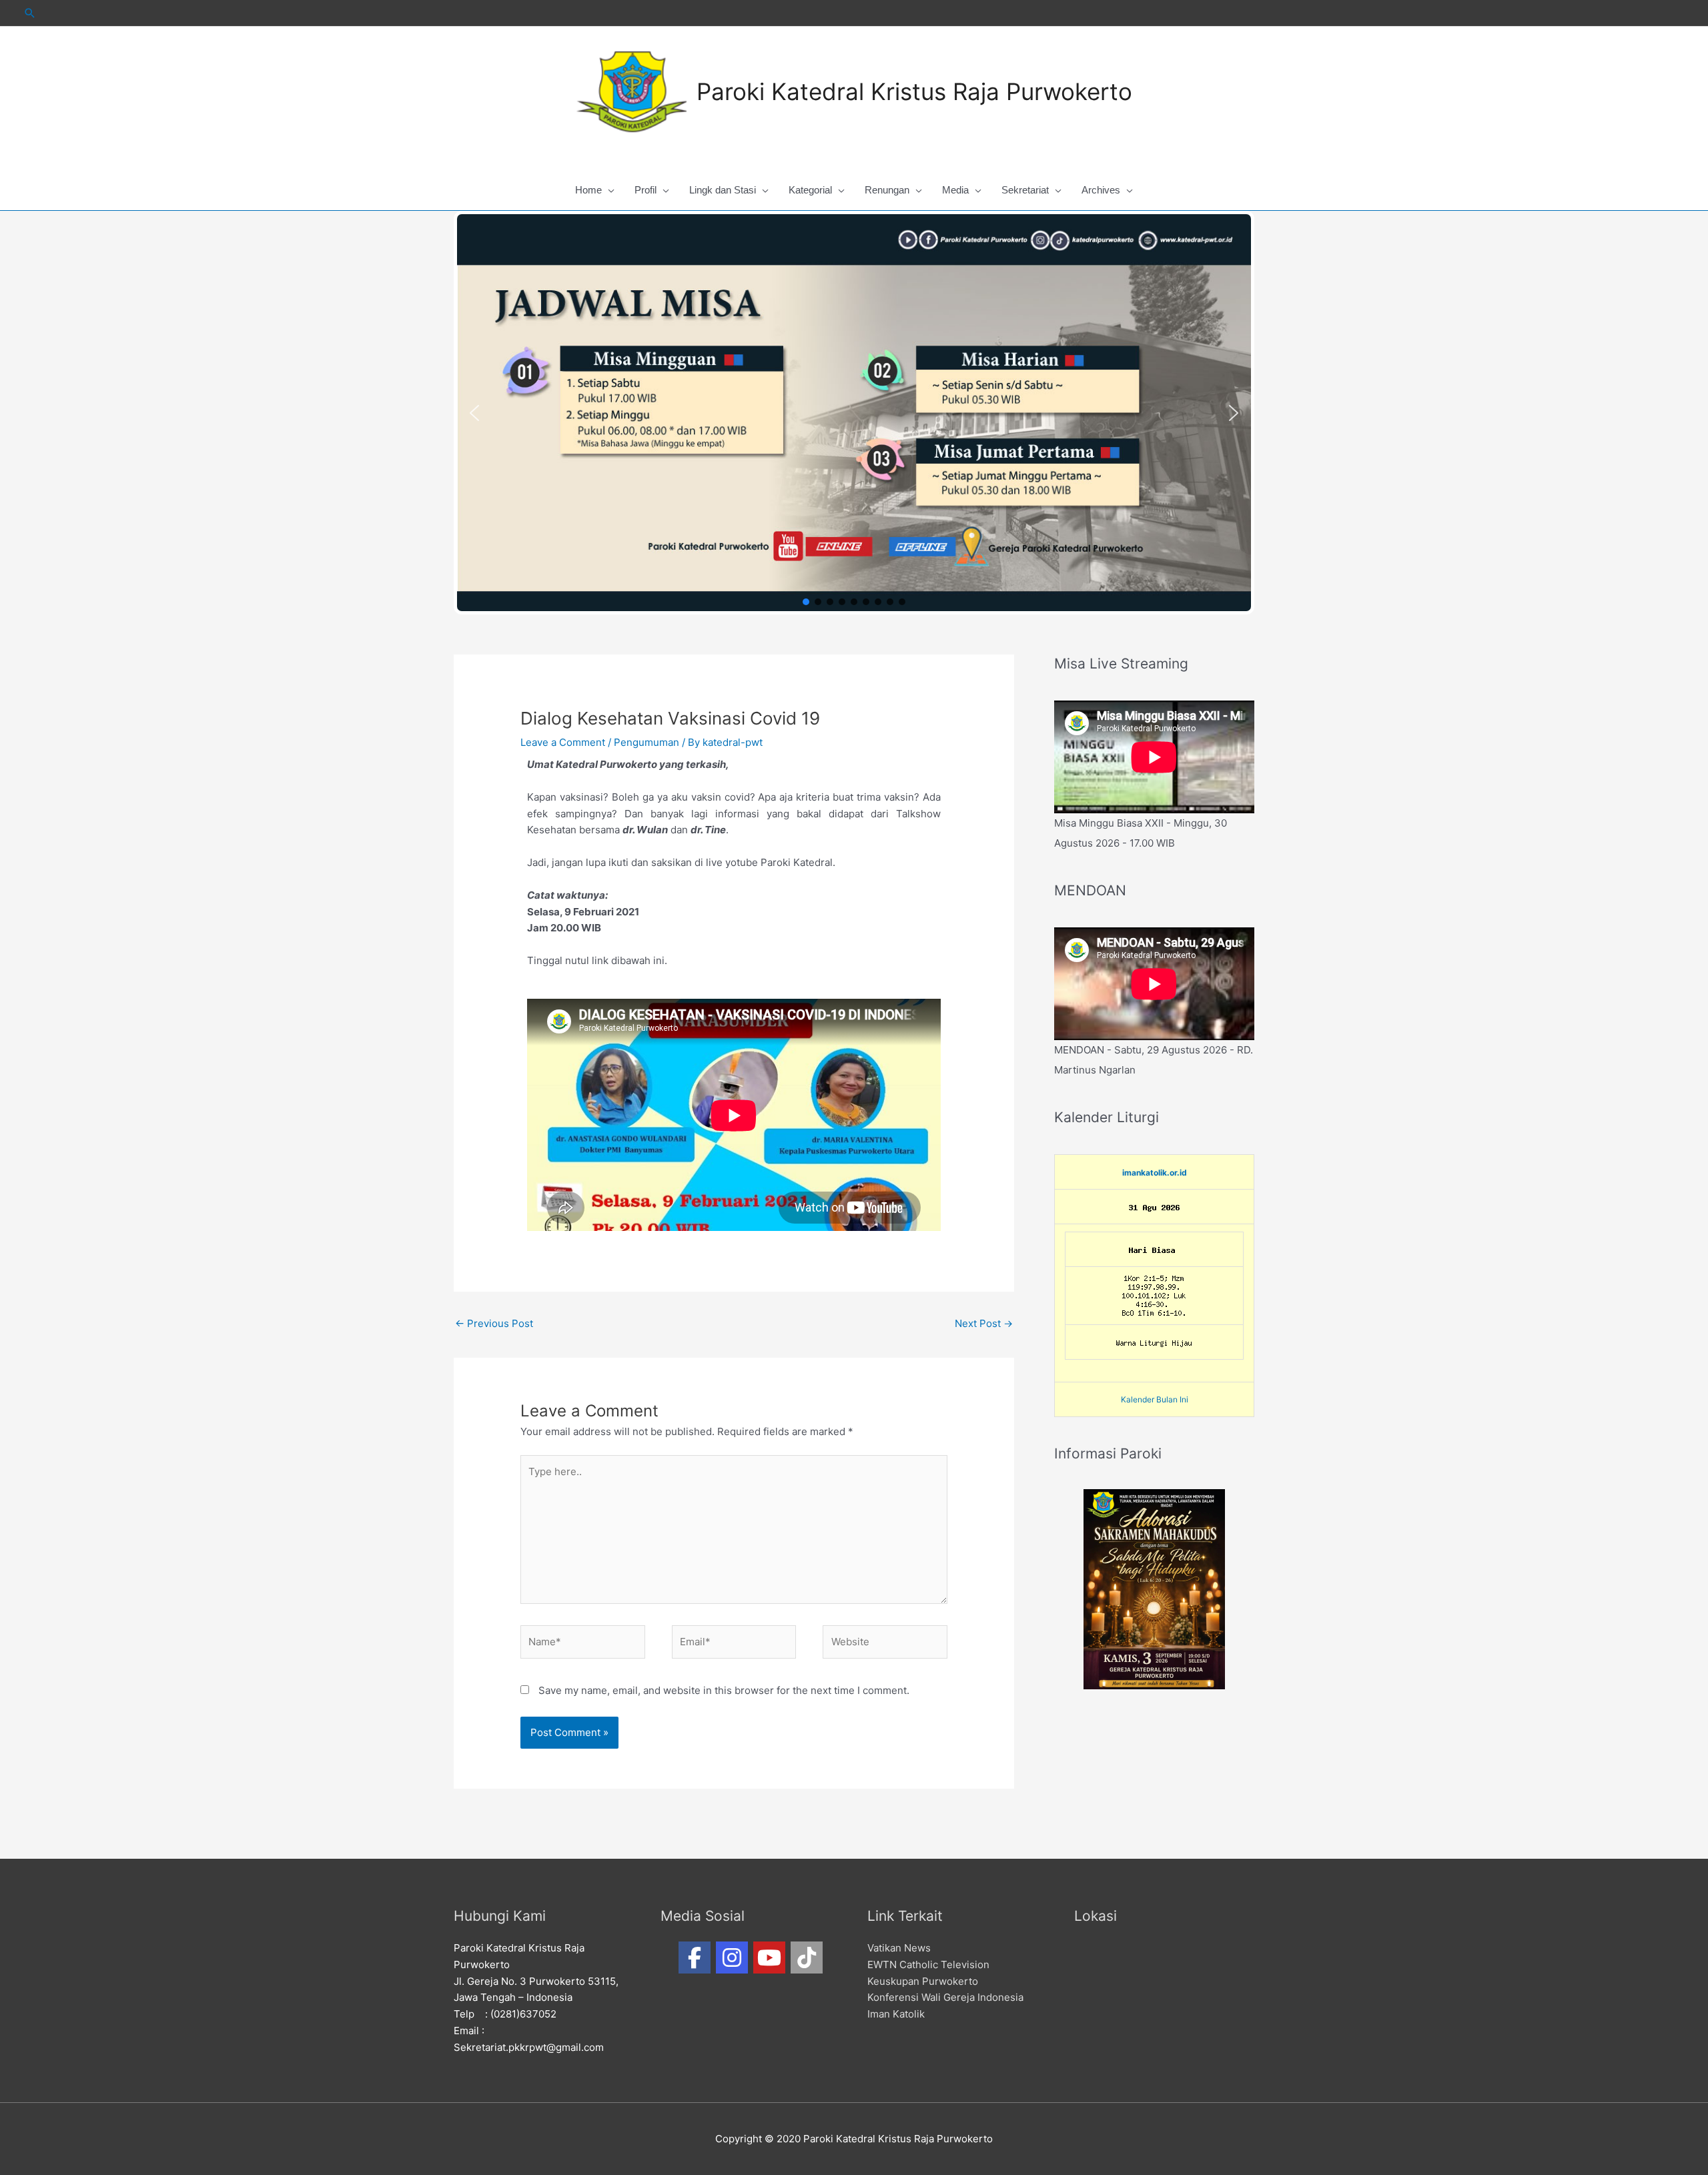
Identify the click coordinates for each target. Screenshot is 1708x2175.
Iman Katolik (896, 2014)
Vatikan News (899, 1948)
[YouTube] (769, 1957)
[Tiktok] (807, 1957)
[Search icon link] (30, 13)
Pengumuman (647, 742)
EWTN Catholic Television (928, 1965)
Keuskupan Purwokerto (923, 1981)
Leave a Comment (563, 742)
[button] (474, 413)
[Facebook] (695, 1957)
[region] (854, 413)
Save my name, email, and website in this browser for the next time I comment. (724, 1690)
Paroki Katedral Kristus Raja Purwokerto (914, 91)
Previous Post (494, 1323)
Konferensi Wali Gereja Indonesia (945, 1997)
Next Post (984, 1323)
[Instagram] (732, 1957)
